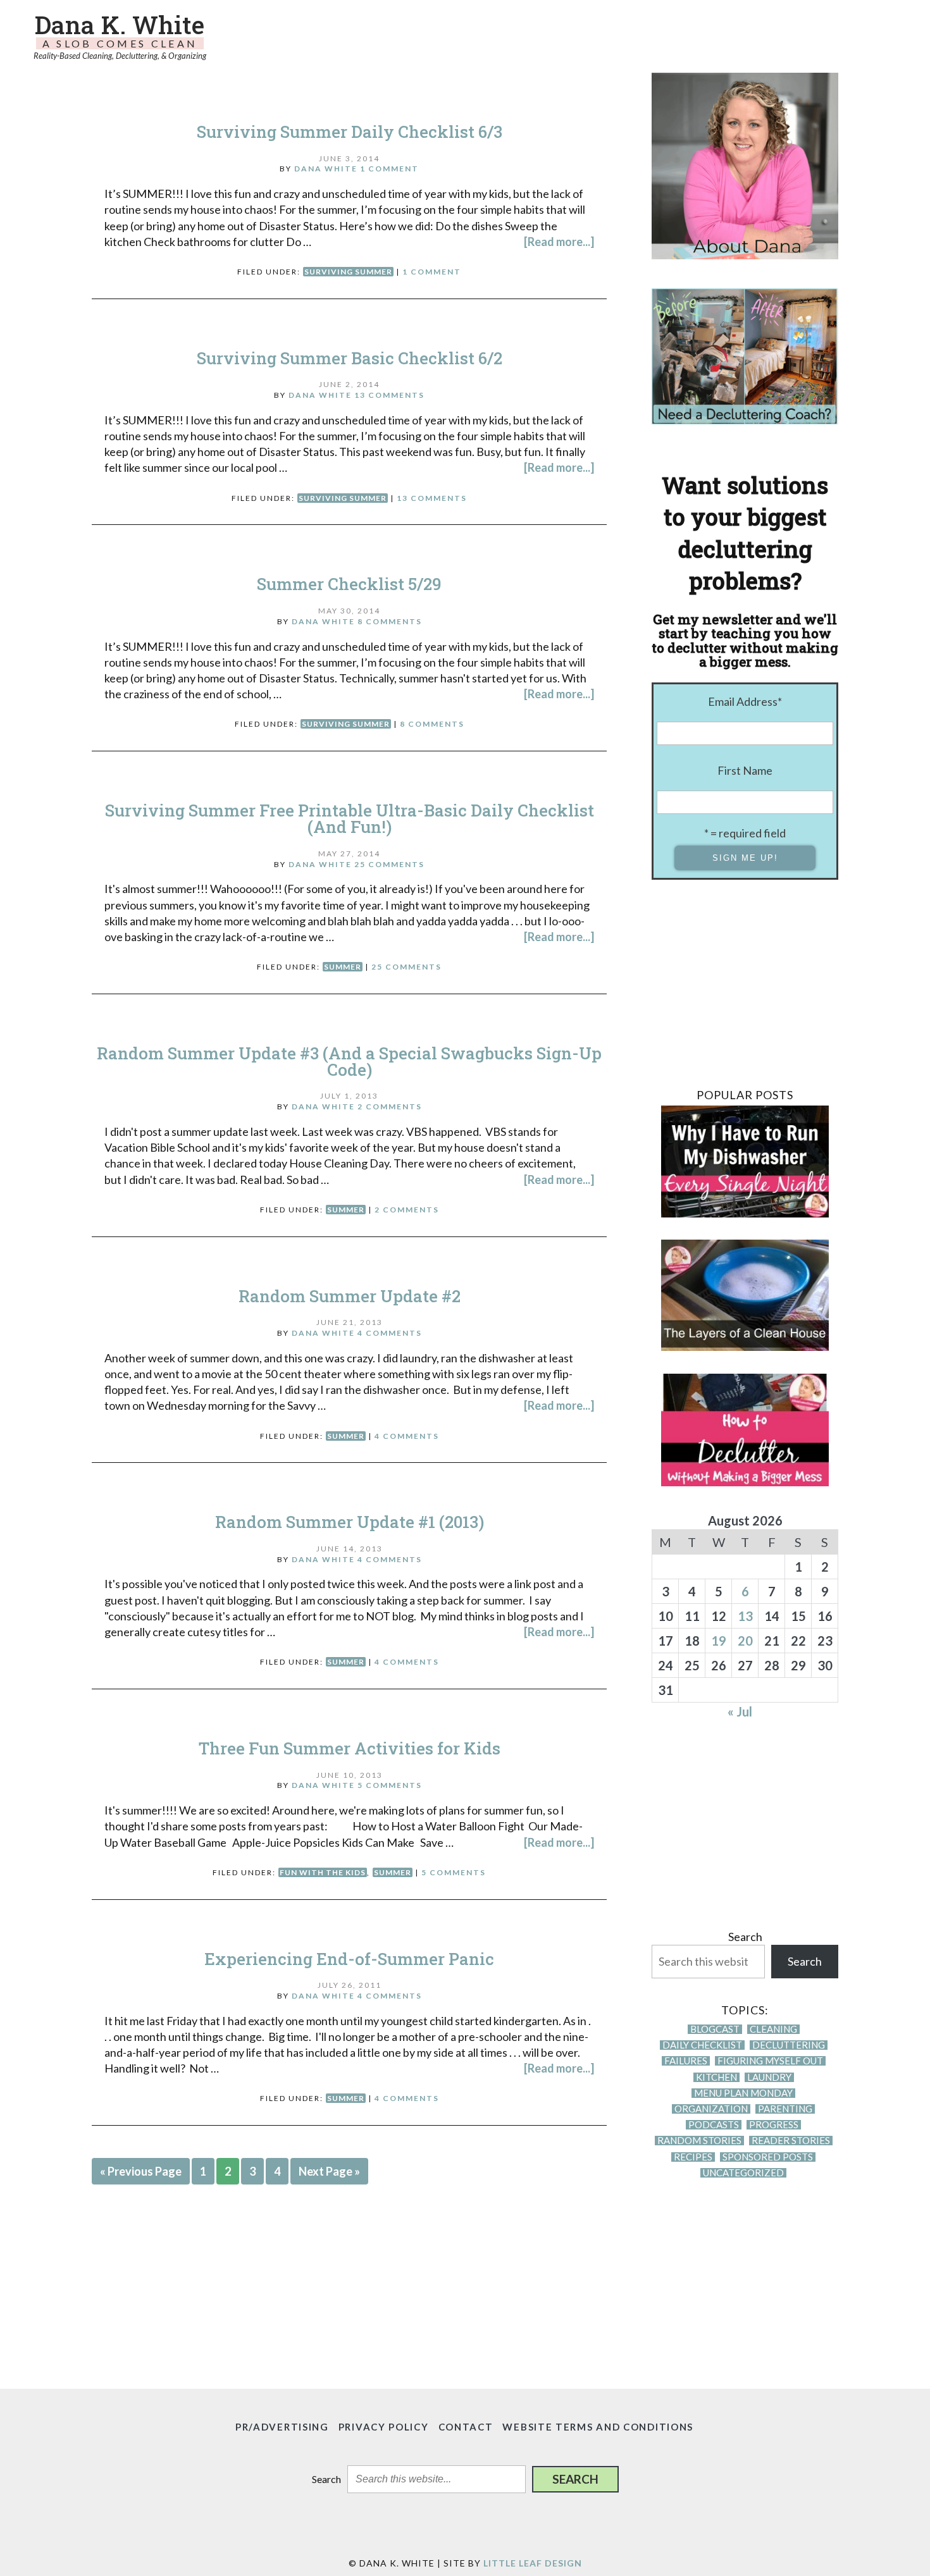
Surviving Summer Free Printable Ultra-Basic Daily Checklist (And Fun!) (350, 818)
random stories (699, 2141)
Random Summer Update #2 (350, 1296)
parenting (785, 2109)
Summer (343, 967)
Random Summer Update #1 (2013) (350, 1522)
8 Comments (390, 621)
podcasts (714, 2125)
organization (711, 2109)
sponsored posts (768, 2157)
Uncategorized (743, 2173)
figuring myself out (770, 2061)
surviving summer (348, 272)
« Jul (740, 1711)
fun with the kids (323, 1872)
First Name (745, 770)
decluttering (789, 2045)
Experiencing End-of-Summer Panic (349, 1959)
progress (774, 2125)
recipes (693, 2157)
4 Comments (390, 1333)
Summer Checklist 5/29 (349, 584)
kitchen (716, 2077)
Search (745, 1937)
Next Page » (329, 2171)
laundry (769, 2077)
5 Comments (390, 1785)
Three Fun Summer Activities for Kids (350, 1748)
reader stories (791, 2141)
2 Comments (390, 1106)
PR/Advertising (282, 2427)
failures (686, 2061)
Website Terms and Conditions (598, 2427)
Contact (466, 2427)
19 (719, 1641)
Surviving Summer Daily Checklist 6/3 (350, 132)
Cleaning (773, 2029)
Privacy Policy (384, 2427)
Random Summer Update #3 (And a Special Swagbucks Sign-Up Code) (349, 1061)
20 (745, 1641)
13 (745, 1616)
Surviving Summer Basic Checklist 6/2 (350, 358)
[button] (575, 2479)
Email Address (745, 701)
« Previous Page (141, 2171)
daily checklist (702, 2045)
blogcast (715, 2029)
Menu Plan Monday (743, 2093)
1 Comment (389, 169)
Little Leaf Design (533, 2563)
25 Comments (389, 864)
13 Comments (389, 395)
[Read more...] (559, 242)
